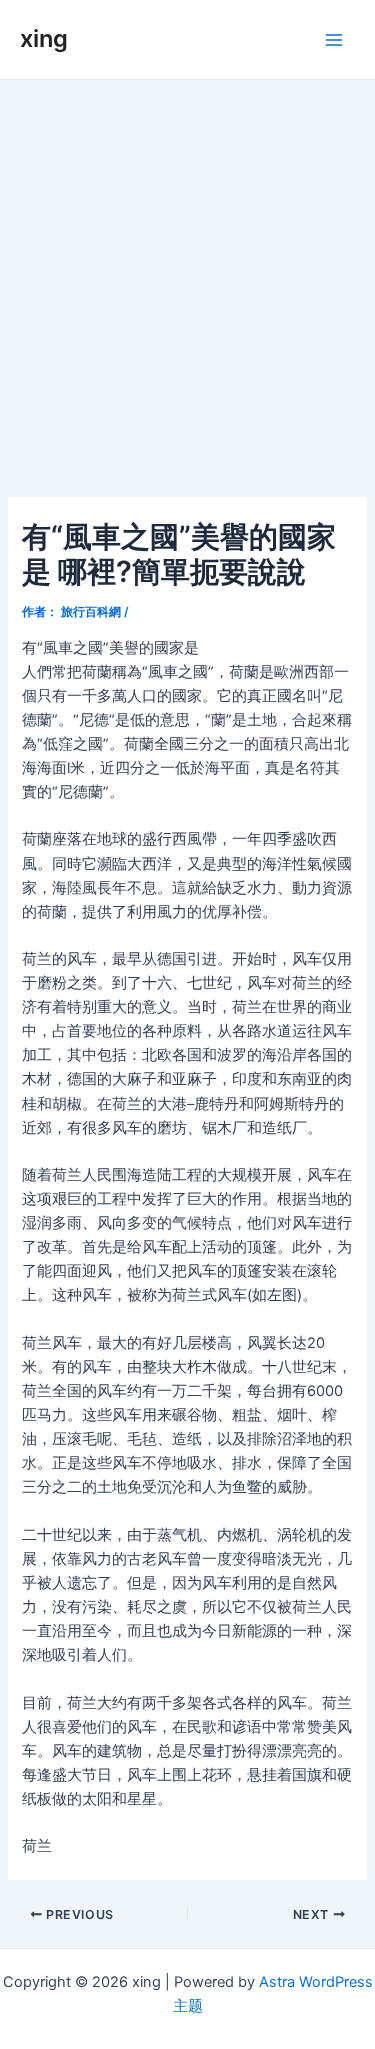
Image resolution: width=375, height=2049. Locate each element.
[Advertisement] (187, 277)
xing (44, 38)
